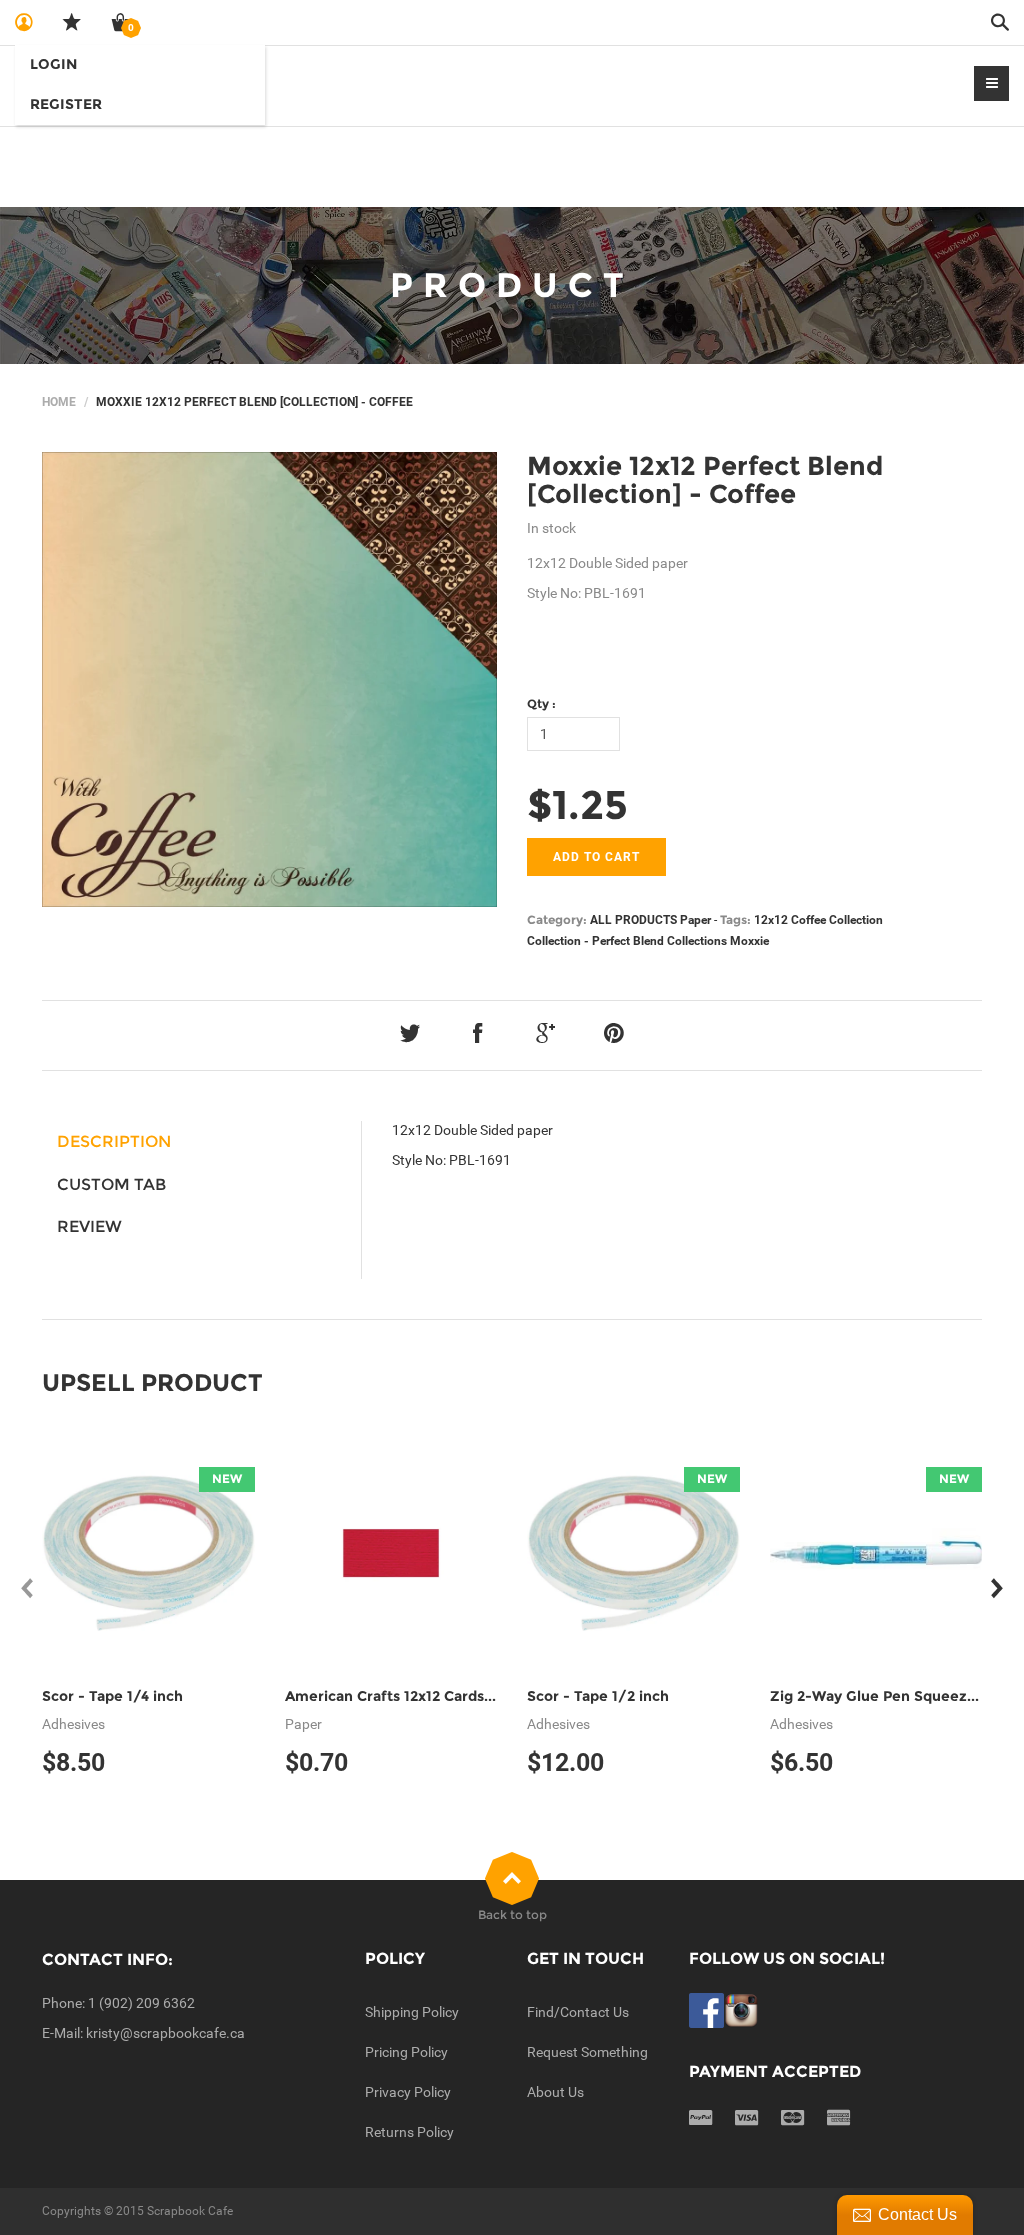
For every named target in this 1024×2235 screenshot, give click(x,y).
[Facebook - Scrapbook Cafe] (706, 2009)
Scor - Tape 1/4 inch (112, 1696)
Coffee (808, 920)
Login (53, 64)
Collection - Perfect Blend (595, 941)
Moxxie (749, 941)
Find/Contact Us (578, 2012)
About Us (555, 2092)
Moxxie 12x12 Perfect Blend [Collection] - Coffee (705, 480)
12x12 (771, 920)
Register (66, 104)
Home (59, 402)
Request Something (587, 2052)
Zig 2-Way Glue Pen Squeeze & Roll (895, 1696)
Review (89, 1226)
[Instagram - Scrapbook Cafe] (741, 2009)
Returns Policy (409, 2132)
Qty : (541, 703)
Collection (856, 920)
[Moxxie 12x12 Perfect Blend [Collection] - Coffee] (269, 679)
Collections (697, 941)
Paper (695, 920)
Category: (557, 919)
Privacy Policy (408, 2092)
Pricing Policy (406, 2052)
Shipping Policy (412, 2012)
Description (114, 1141)
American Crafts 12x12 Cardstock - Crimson (437, 1696)
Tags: (735, 919)
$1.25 (577, 804)
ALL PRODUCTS (633, 920)
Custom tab (111, 1184)
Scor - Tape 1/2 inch (598, 1696)
